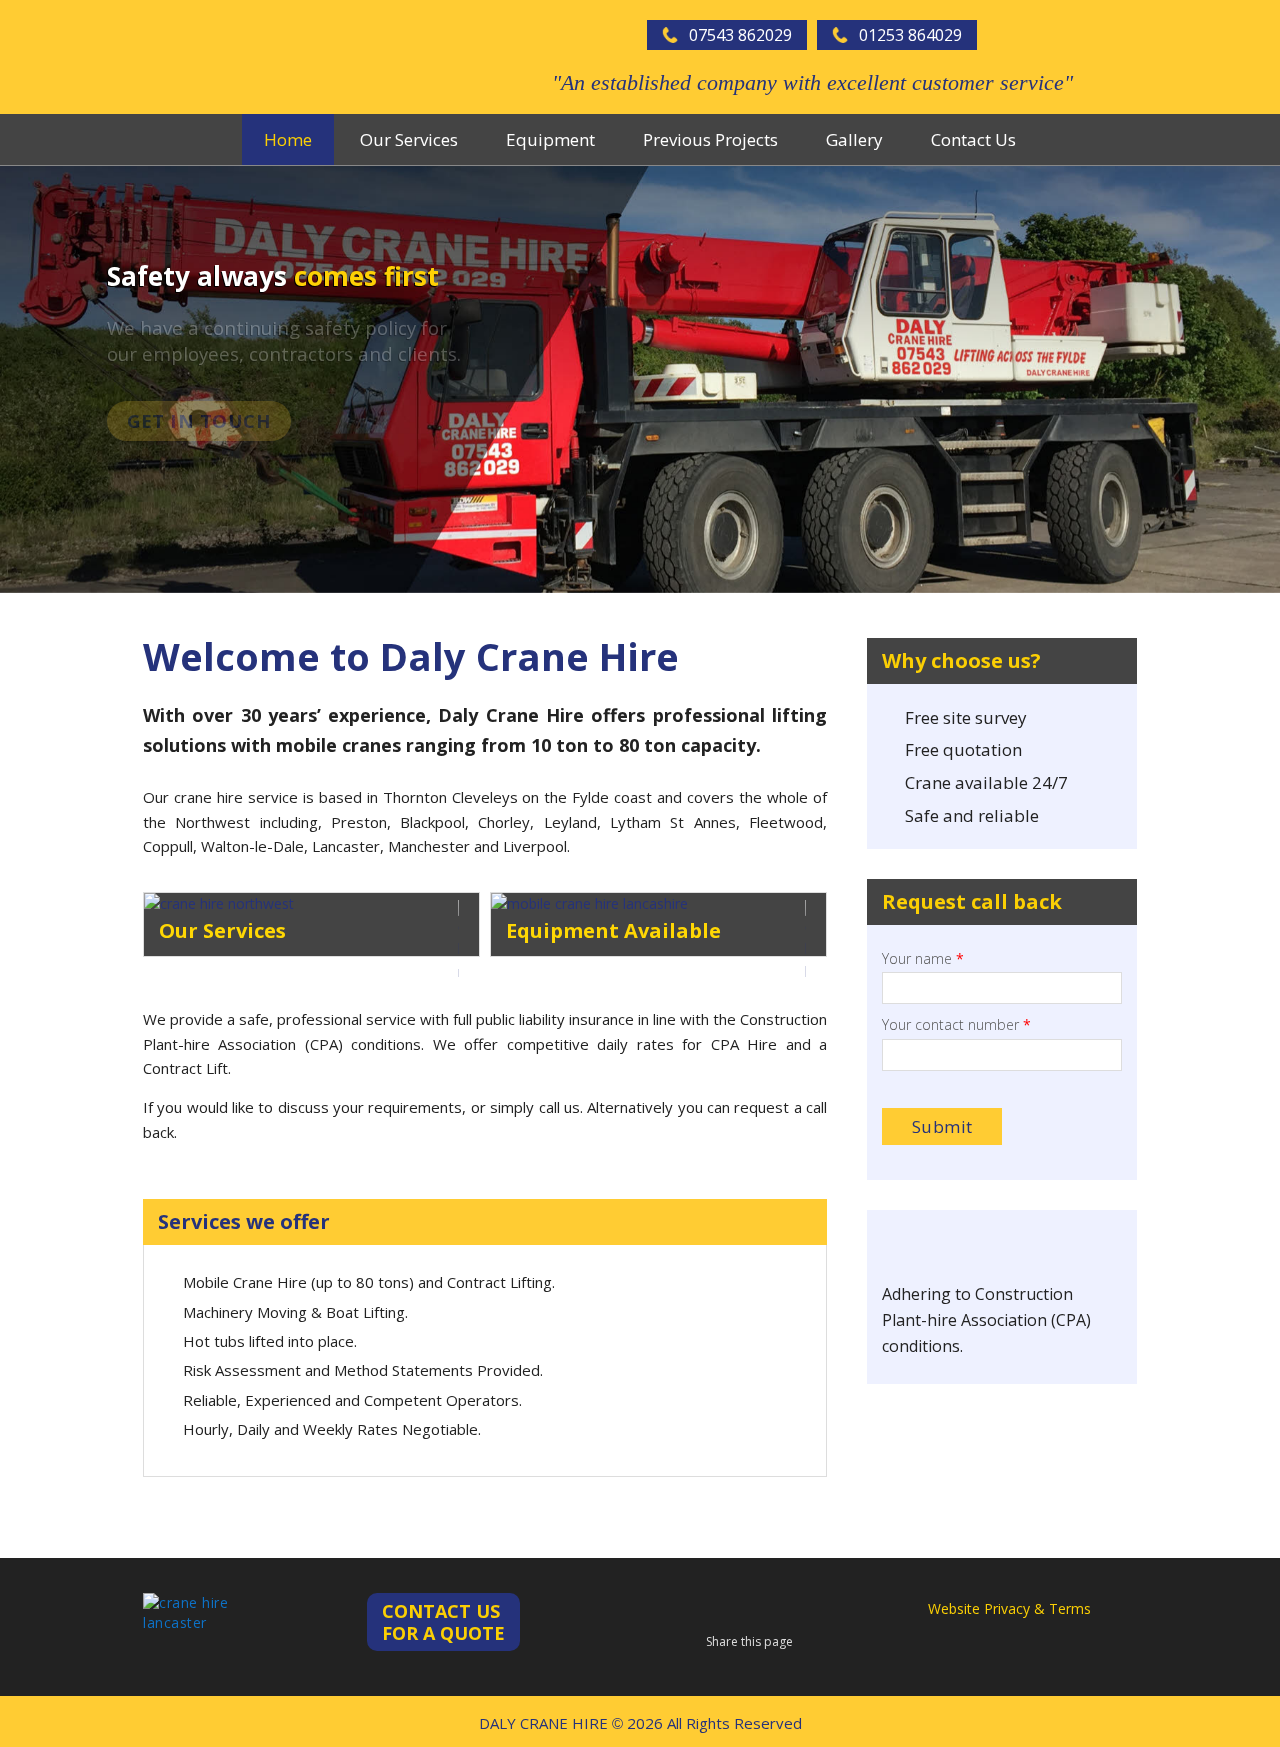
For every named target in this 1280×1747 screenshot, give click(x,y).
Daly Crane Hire (243, 57)
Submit (942, 1126)
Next (1264, 379)
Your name (923, 959)
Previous (16, 379)
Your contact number (956, 1025)
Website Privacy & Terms (1009, 1608)
